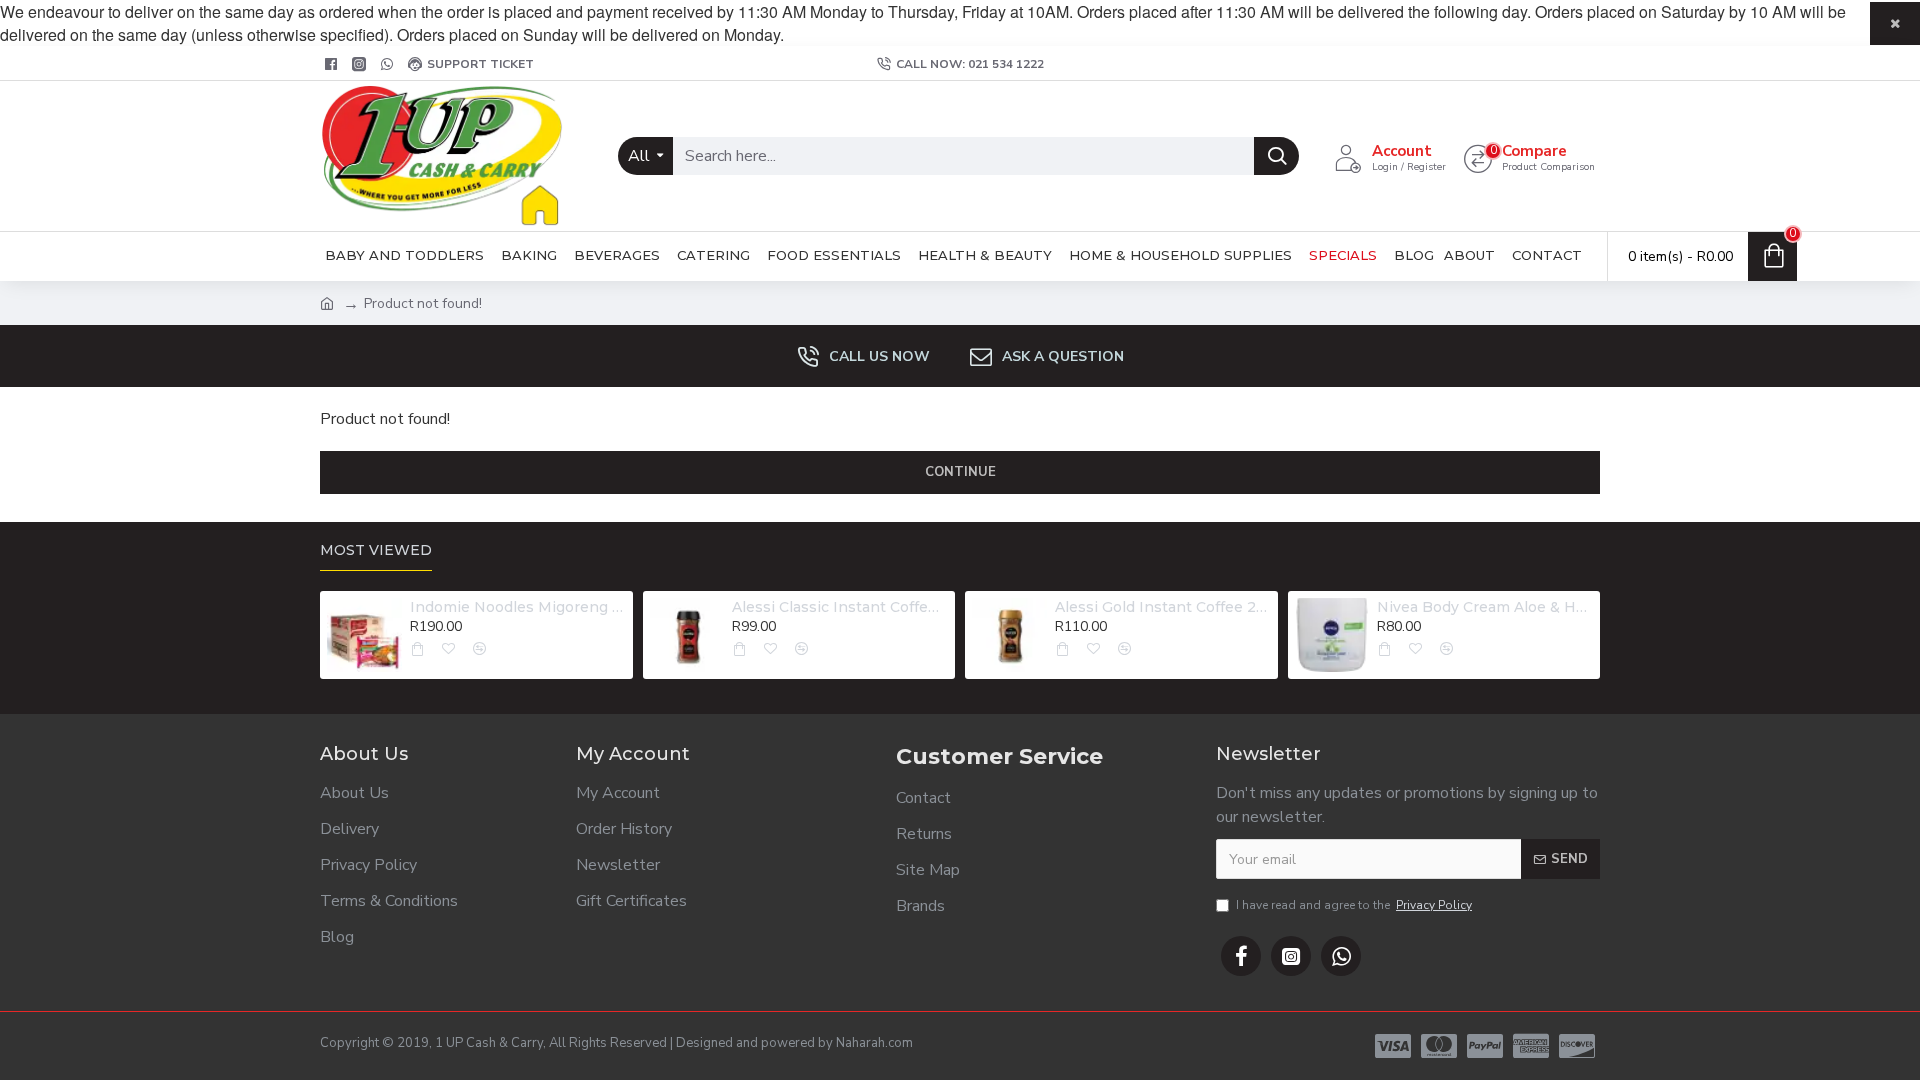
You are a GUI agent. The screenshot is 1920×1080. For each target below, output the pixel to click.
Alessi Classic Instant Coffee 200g (840, 607)
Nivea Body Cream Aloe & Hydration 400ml (1485, 607)
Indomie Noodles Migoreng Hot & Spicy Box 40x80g (518, 607)
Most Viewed (376, 550)
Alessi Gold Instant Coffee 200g (1163, 607)
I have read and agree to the (1354, 905)
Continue (960, 472)
